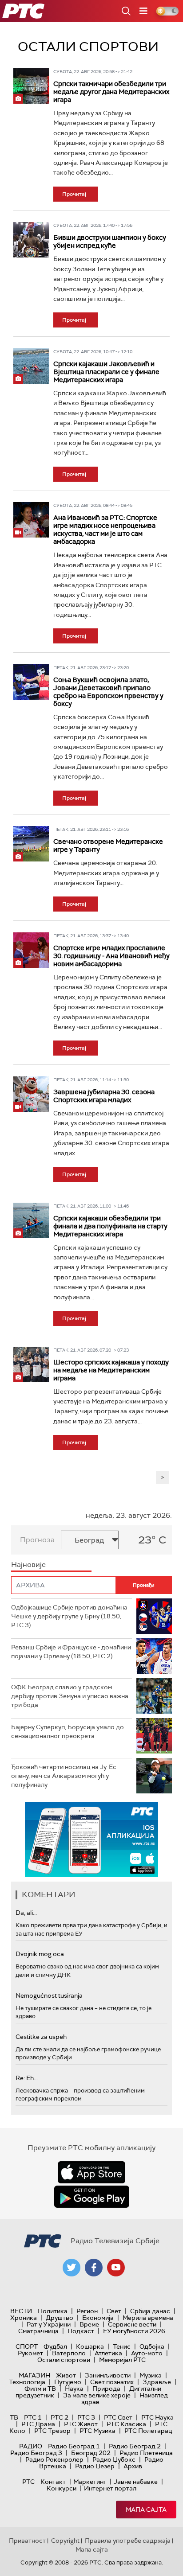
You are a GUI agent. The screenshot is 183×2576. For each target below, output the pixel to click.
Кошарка (90, 2346)
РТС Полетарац (148, 2431)
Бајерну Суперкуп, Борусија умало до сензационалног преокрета (68, 1731)
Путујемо (68, 2382)
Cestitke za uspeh (41, 2037)
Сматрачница (38, 2331)
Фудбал (55, 2346)
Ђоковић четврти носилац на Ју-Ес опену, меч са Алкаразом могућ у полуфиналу (64, 1775)
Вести (21, 2311)
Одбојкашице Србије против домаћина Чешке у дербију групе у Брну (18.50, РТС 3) (69, 1616)
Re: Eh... (27, 2078)
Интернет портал (110, 2488)
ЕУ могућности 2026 (134, 2331)
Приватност (27, 2541)
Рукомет (30, 2353)
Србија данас (150, 2311)
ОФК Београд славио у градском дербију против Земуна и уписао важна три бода (70, 1696)
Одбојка (152, 2346)
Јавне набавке (136, 2482)
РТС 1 (33, 2417)
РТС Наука (157, 2417)
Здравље (157, 2382)
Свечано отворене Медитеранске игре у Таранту (108, 846)
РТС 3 (86, 2417)
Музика (151, 2375)
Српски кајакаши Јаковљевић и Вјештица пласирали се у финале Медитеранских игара (106, 372)
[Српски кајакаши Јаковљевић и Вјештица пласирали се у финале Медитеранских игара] (31, 366)
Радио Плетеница (146, 2453)
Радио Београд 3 (36, 2453)
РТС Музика (97, 2431)
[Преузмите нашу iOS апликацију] (91, 2172)
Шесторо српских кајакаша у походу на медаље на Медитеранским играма (111, 1370)
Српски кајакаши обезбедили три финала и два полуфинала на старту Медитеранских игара (110, 1226)
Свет (114, 2311)
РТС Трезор (52, 2431)
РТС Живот (81, 2424)
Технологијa (27, 2382)
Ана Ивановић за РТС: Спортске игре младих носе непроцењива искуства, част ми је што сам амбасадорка (105, 530)
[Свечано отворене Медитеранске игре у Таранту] (31, 844)
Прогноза (37, 1540)
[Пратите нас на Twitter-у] (72, 2268)
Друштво (60, 2318)
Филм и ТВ (40, 2389)
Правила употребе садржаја (128, 2541)
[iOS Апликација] (91, 1840)
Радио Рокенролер (54, 2459)
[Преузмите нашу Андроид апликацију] (91, 2197)
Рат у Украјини (49, 2324)
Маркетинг (90, 2482)
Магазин (34, 2375)
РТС (28, 2482)
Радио (31, 2446)
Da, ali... (26, 1913)
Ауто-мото (147, 2353)
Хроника (24, 2318)
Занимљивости (108, 2375)
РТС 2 (60, 2417)
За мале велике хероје (97, 2395)
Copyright (65, 2541)
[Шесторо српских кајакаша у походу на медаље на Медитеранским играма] (31, 1364)
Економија (98, 2318)
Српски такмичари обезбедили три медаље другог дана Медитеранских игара (111, 92)
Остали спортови (64, 2360)
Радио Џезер (95, 2466)
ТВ (14, 2417)
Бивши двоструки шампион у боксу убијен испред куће (110, 242)
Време (89, 2324)
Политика (53, 2311)
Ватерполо (69, 2353)
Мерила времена (148, 2318)
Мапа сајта (146, 2510)
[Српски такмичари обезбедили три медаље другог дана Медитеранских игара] (31, 86)
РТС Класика (126, 2424)
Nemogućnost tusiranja (49, 1995)
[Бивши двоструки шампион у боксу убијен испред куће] (31, 240)
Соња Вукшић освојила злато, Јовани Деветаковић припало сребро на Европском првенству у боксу (108, 692)
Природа (106, 2389)
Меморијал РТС (122, 2360)
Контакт (53, 2482)
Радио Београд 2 (135, 2446)
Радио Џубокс (114, 2459)
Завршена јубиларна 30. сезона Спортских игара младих (104, 1096)
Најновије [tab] (28, 1565)
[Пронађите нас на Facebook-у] (94, 2268)
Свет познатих (112, 2382)
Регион (87, 2311)
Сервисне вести (132, 2324)
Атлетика (108, 2353)
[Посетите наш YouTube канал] (116, 2268)
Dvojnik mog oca (40, 1954)
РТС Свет (118, 2417)
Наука (74, 2389)
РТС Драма (38, 2424)
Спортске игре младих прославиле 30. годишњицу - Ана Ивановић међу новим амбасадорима (111, 956)
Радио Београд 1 (74, 2446)
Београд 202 (91, 2453)
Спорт (27, 2346)
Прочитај (74, 194)
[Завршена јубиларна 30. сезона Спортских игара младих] (31, 1094)
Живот (66, 2375)
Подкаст (81, 2331)
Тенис (122, 2346)
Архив (133, 2466)
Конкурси (62, 2488)
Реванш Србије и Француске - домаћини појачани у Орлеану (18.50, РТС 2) (71, 1652)
